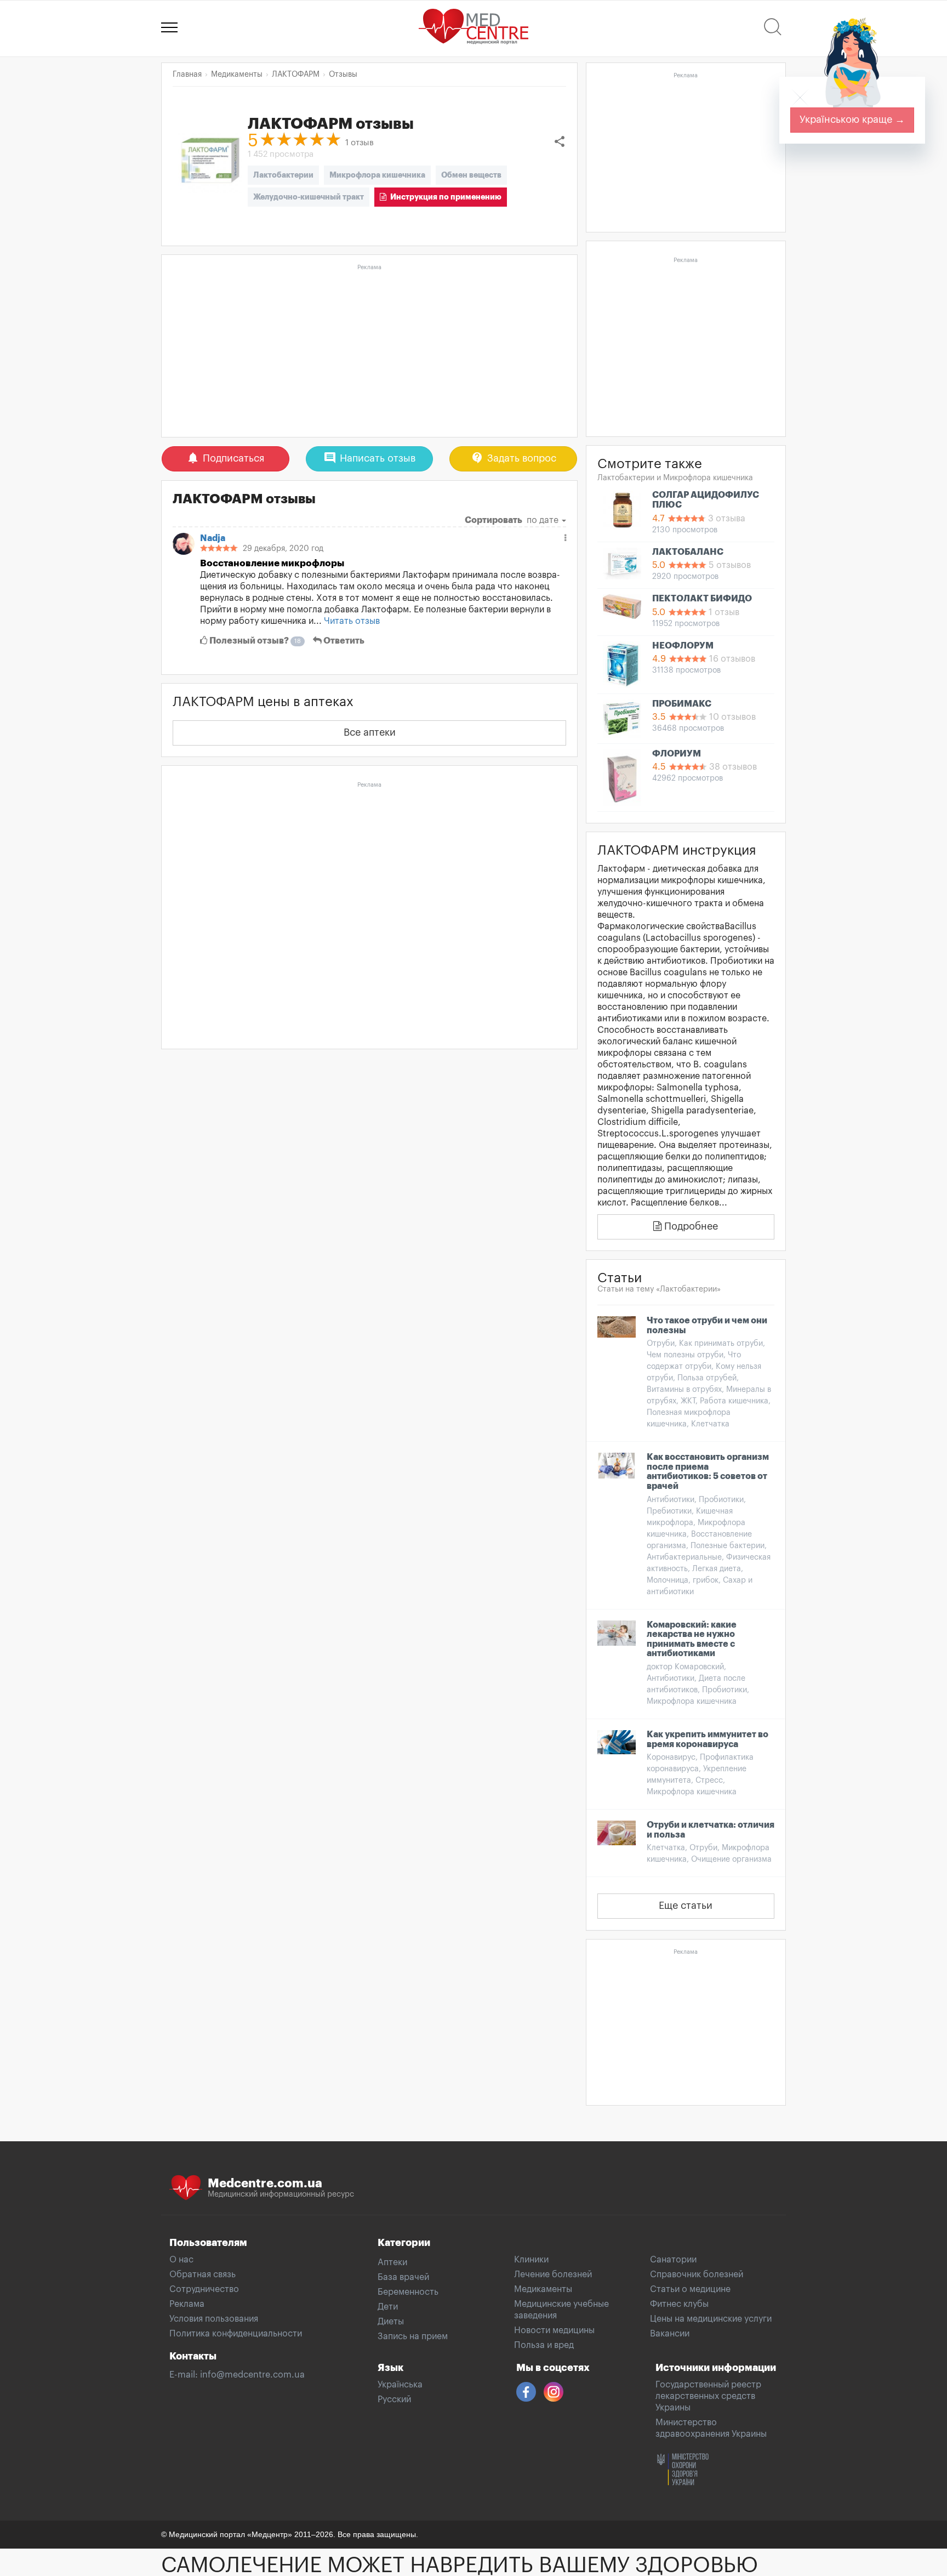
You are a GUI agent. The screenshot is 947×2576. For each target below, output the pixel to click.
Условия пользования (214, 2319)
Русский (394, 2399)
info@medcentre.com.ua (252, 2375)
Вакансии (670, 2334)
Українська (400, 2385)
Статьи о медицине (690, 2289)
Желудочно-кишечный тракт (309, 197)
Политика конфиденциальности (236, 2334)
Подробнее (690, 1226)
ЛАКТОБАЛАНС (688, 552)
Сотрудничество (204, 2289)
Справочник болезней (697, 2274)
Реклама (187, 2304)
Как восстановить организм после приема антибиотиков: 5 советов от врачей (708, 1472)
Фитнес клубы (679, 2304)
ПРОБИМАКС (682, 704)
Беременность (408, 2292)
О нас (181, 2260)
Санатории (673, 2260)
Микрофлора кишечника (377, 175)
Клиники (531, 2260)
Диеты (391, 2322)
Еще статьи (686, 1906)
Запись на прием (413, 2336)
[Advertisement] (369, 351)
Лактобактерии (283, 175)
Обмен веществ (471, 175)
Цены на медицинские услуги (711, 2319)
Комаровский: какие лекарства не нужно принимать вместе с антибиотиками (692, 1639)
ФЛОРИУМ (677, 754)
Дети (388, 2307)
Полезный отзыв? (254, 641)
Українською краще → (852, 120)
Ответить (343, 641)
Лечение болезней (553, 2274)
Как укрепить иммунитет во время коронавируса (708, 1739)
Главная (187, 75)
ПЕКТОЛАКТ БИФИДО (702, 599)
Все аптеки (370, 732)
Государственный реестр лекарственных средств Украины (708, 2396)
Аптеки (392, 2262)
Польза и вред (544, 2345)
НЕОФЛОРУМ (683, 646)
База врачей (403, 2277)
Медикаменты (543, 2289)
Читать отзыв (352, 621)
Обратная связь (202, 2274)
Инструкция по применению (444, 197)
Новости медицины (554, 2330)
